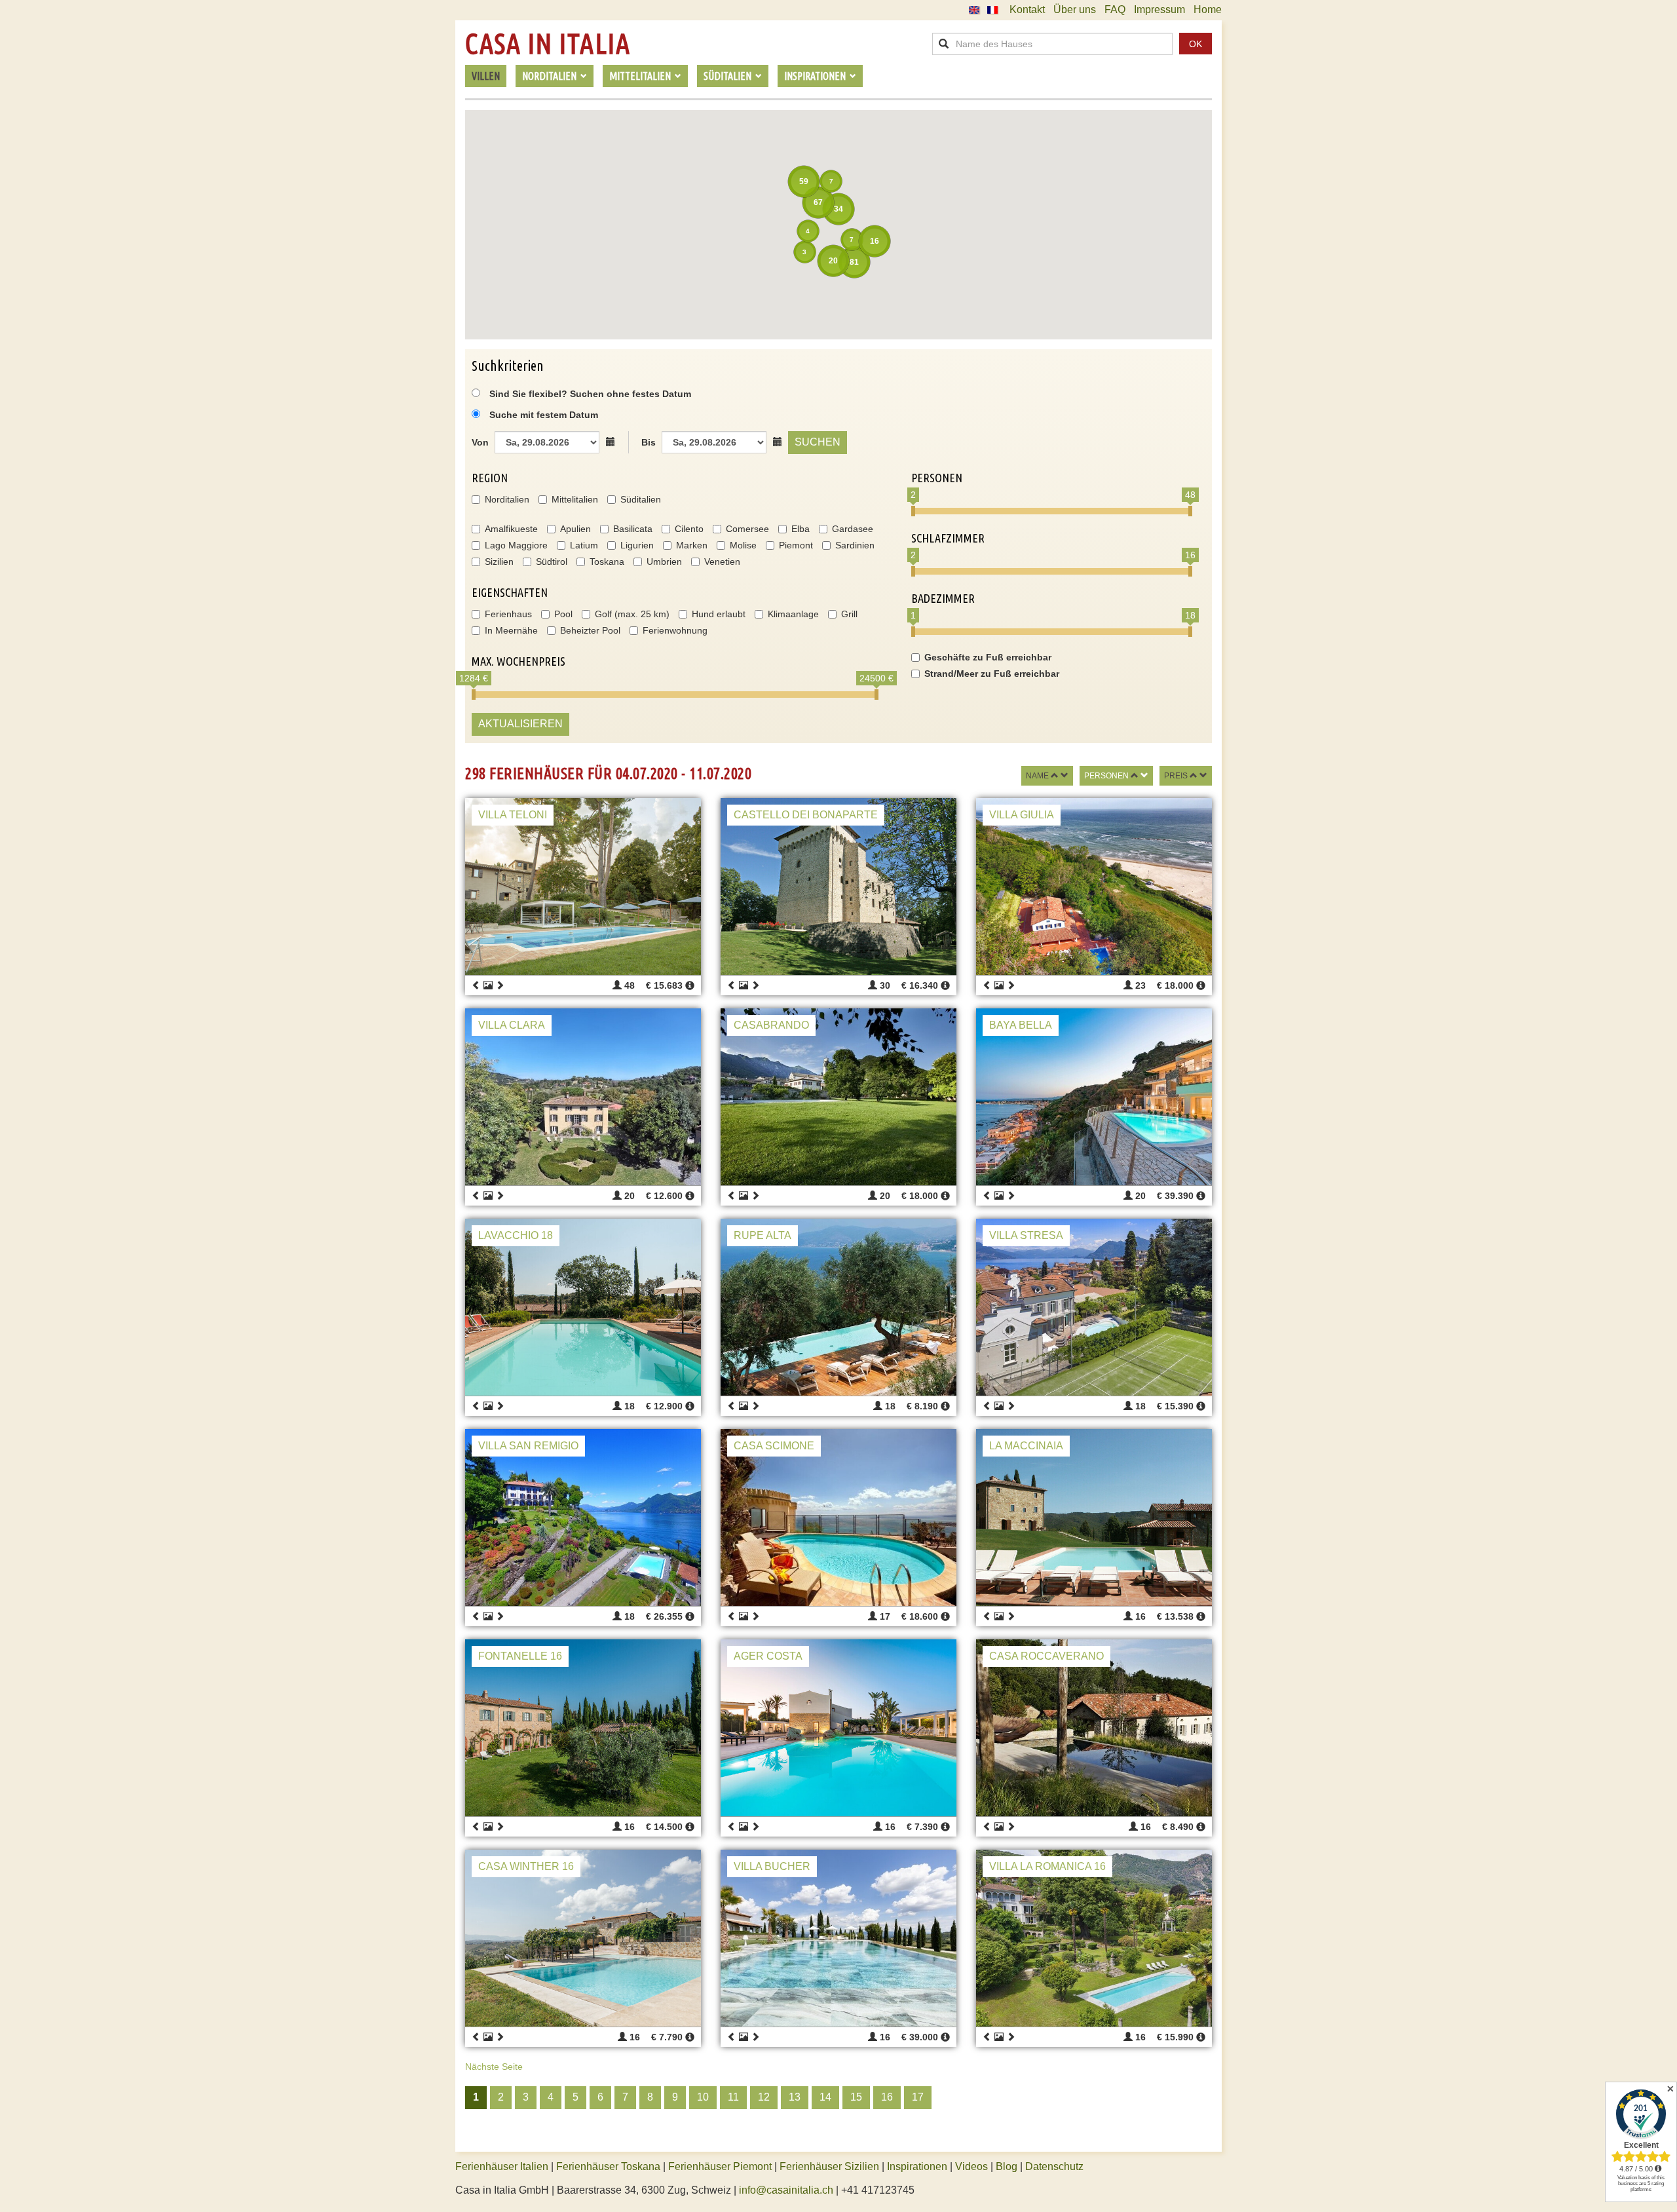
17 (918, 2097)
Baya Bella (1021, 1025)
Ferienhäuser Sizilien (829, 2166)
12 (764, 2097)
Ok (1196, 44)
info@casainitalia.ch (786, 2190)
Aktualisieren (520, 724)
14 (825, 2097)
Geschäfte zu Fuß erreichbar (988, 657)
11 (733, 2097)
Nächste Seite (494, 2067)
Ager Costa (768, 1656)
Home (1208, 10)
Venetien (722, 562)
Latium (584, 545)
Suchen (818, 442)
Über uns (1075, 10)
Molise (743, 545)
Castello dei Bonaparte (806, 815)
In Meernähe (511, 630)
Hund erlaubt (719, 614)
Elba (801, 529)
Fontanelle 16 (520, 1656)
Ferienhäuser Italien (502, 2166)
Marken (692, 545)
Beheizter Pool (590, 630)
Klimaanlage (793, 614)
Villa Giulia (1022, 815)
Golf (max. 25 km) (632, 614)
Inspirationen (918, 2166)
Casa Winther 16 (526, 1866)
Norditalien (507, 499)
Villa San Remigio (528, 1446)
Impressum (1159, 10)
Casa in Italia (548, 44)
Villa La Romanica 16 (1047, 1866)
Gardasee (853, 529)
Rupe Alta (763, 1235)
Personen (1106, 776)
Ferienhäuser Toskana (608, 2166)
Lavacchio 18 (516, 1235)
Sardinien (855, 545)
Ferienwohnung (675, 630)
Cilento (689, 529)
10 (703, 2097)
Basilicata (633, 529)
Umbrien (664, 562)
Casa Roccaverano (1046, 1656)
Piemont (796, 545)
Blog (1007, 2166)
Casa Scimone (774, 1446)
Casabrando (771, 1025)
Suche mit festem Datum (544, 415)
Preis (1176, 776)
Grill (849, 614)
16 (887, 2097)
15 (856, 2097)
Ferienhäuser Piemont (720, 2166)
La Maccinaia (1026, 1446)
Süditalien (641, 499)
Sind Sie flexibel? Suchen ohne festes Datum (589, 394)
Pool (563, 614)
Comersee (747, 529)
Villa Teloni (513, 815)
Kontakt (1027, 10)
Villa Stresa (1026, 1235)
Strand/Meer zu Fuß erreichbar (992, 674)
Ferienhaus (508, 614)
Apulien (575, 529)
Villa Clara (512, 1025)
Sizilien (499, 562)
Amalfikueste (511, 529)
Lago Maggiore (516, 545)
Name (1037, 776)
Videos (971, 2166)
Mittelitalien (575, 499)
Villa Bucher (772, 1866)
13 (795, 2097)
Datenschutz (1054, 2166)
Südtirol (552, 562)
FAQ (1115, 10)
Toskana (607, 562)
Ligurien (637, 545)
